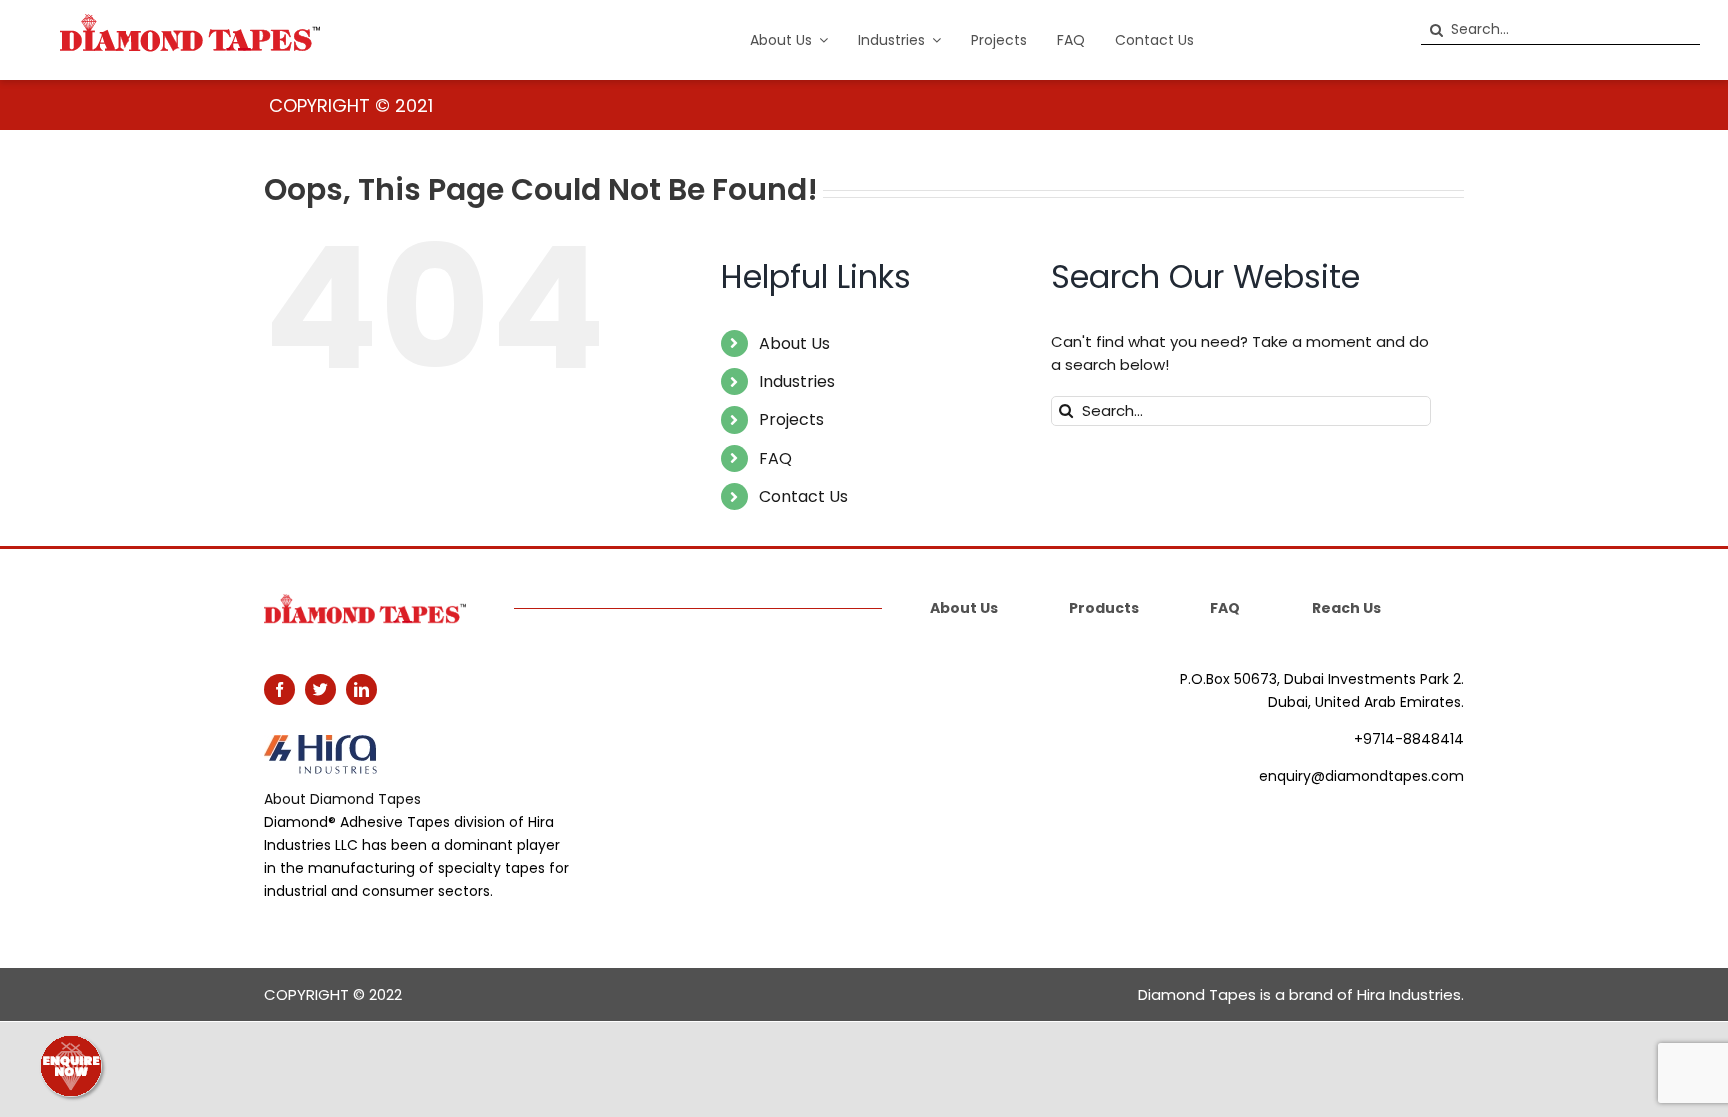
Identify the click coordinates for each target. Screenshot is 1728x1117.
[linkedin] (361, 689)
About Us (794, 343)
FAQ (775, 458)
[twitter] (320, 689)
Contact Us (803, 496)
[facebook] (279, 689)
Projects (791, 419)
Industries (797, 381)
